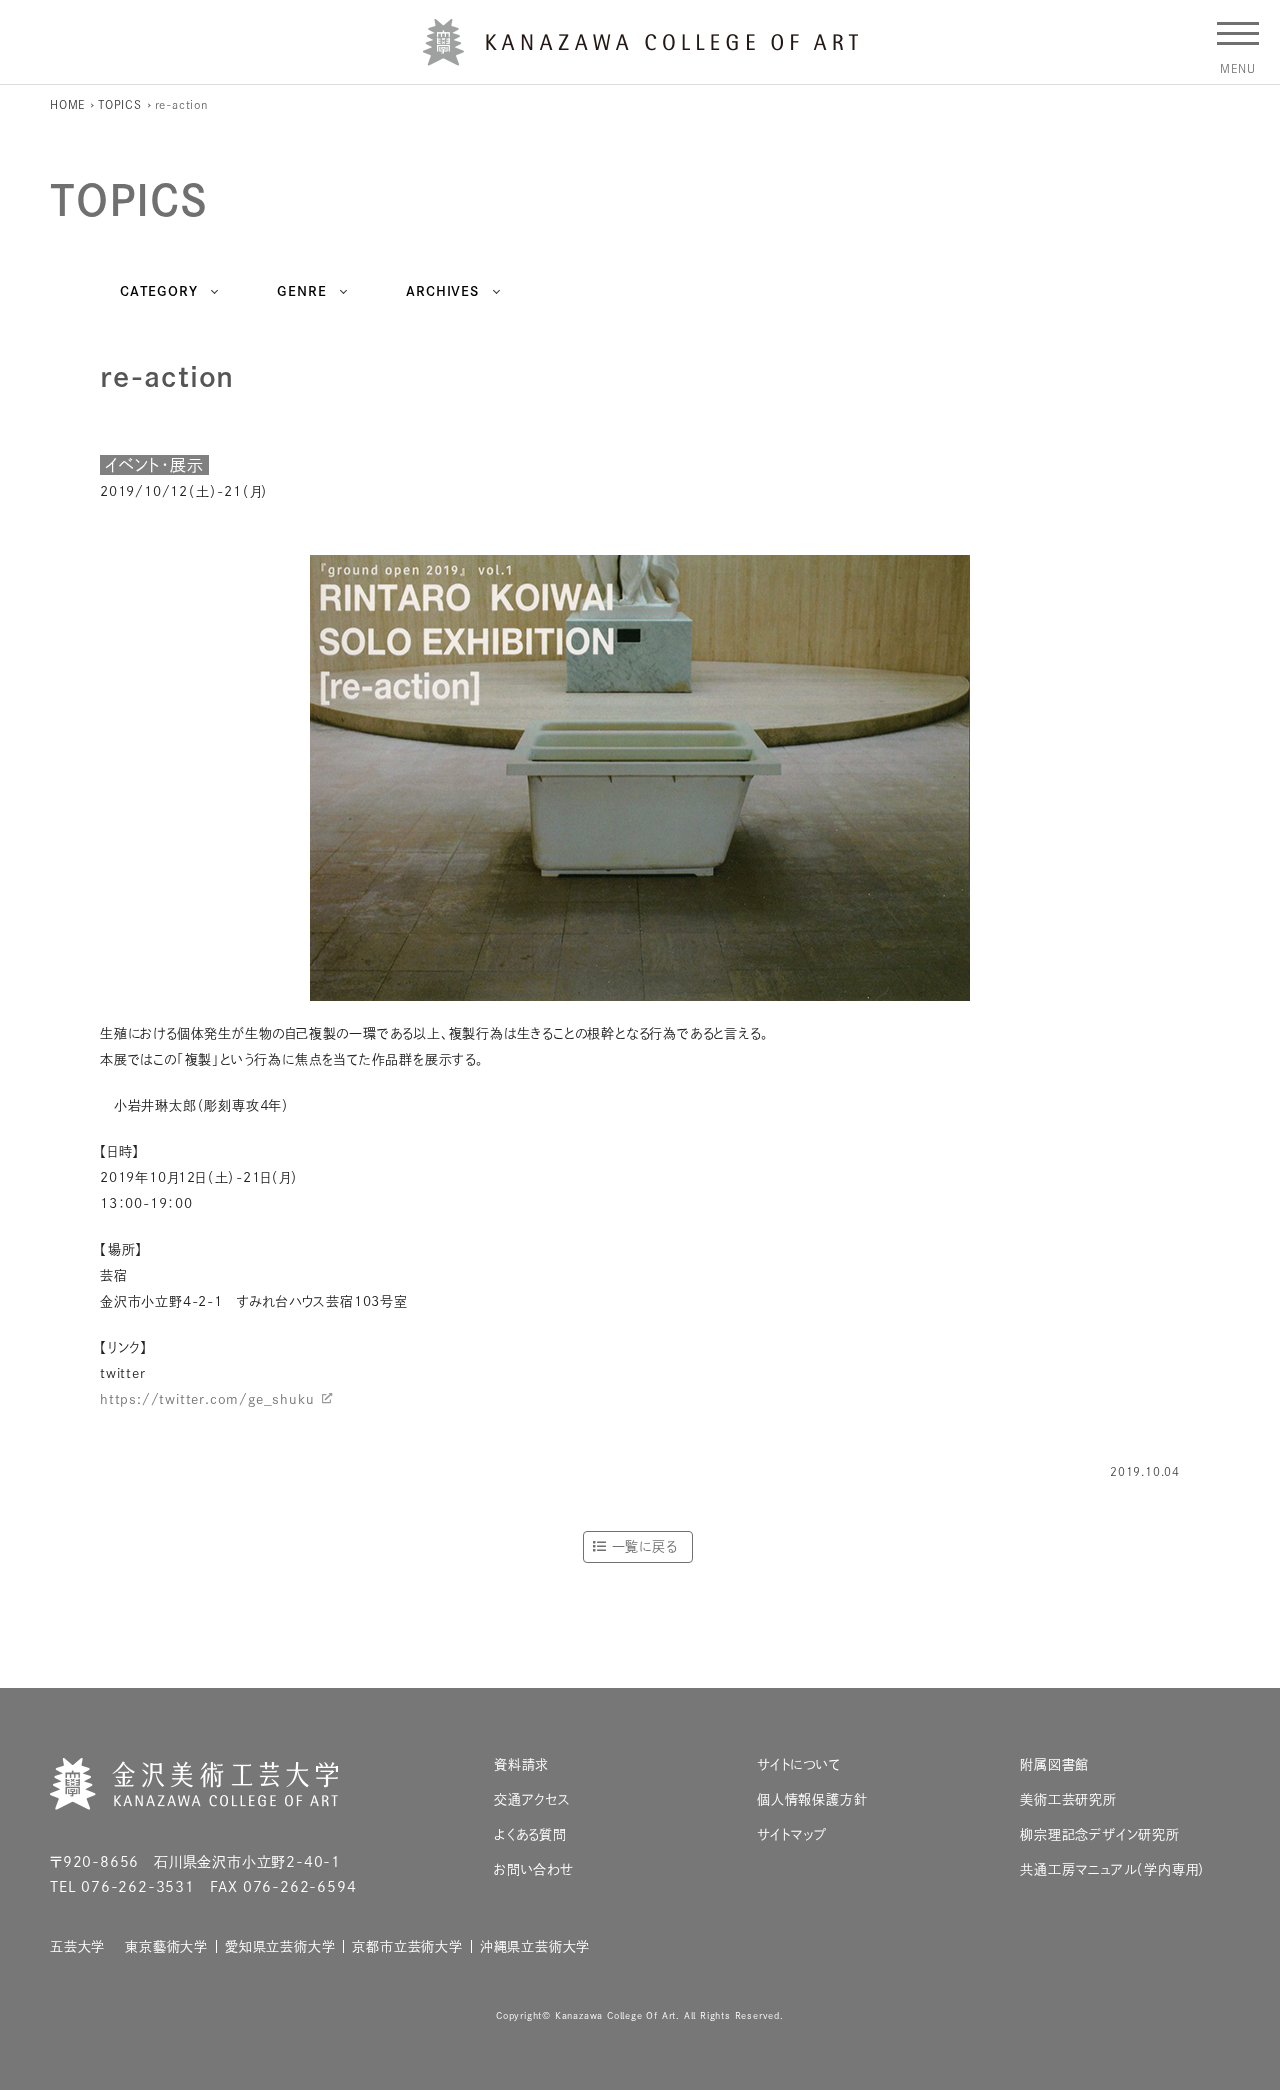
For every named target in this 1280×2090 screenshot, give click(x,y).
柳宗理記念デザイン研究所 (1100, 1834)
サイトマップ (792, 1834)
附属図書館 (1054, 1764)
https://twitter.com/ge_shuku (207, 1399)
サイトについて (799, 1764)
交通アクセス (532, 1799)
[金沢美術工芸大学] (640, 58)
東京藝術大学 (166, 1946)
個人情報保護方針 (812, 1799)
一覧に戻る (644, 1546)
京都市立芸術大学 (407, 1946)
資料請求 (521, 1764)
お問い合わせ (534, 1869)
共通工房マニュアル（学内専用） (1113, 1869)
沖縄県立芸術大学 (535, 1946)
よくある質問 (530, 1834)
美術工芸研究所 (1068, 1799)
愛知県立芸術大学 (280, 1946)
